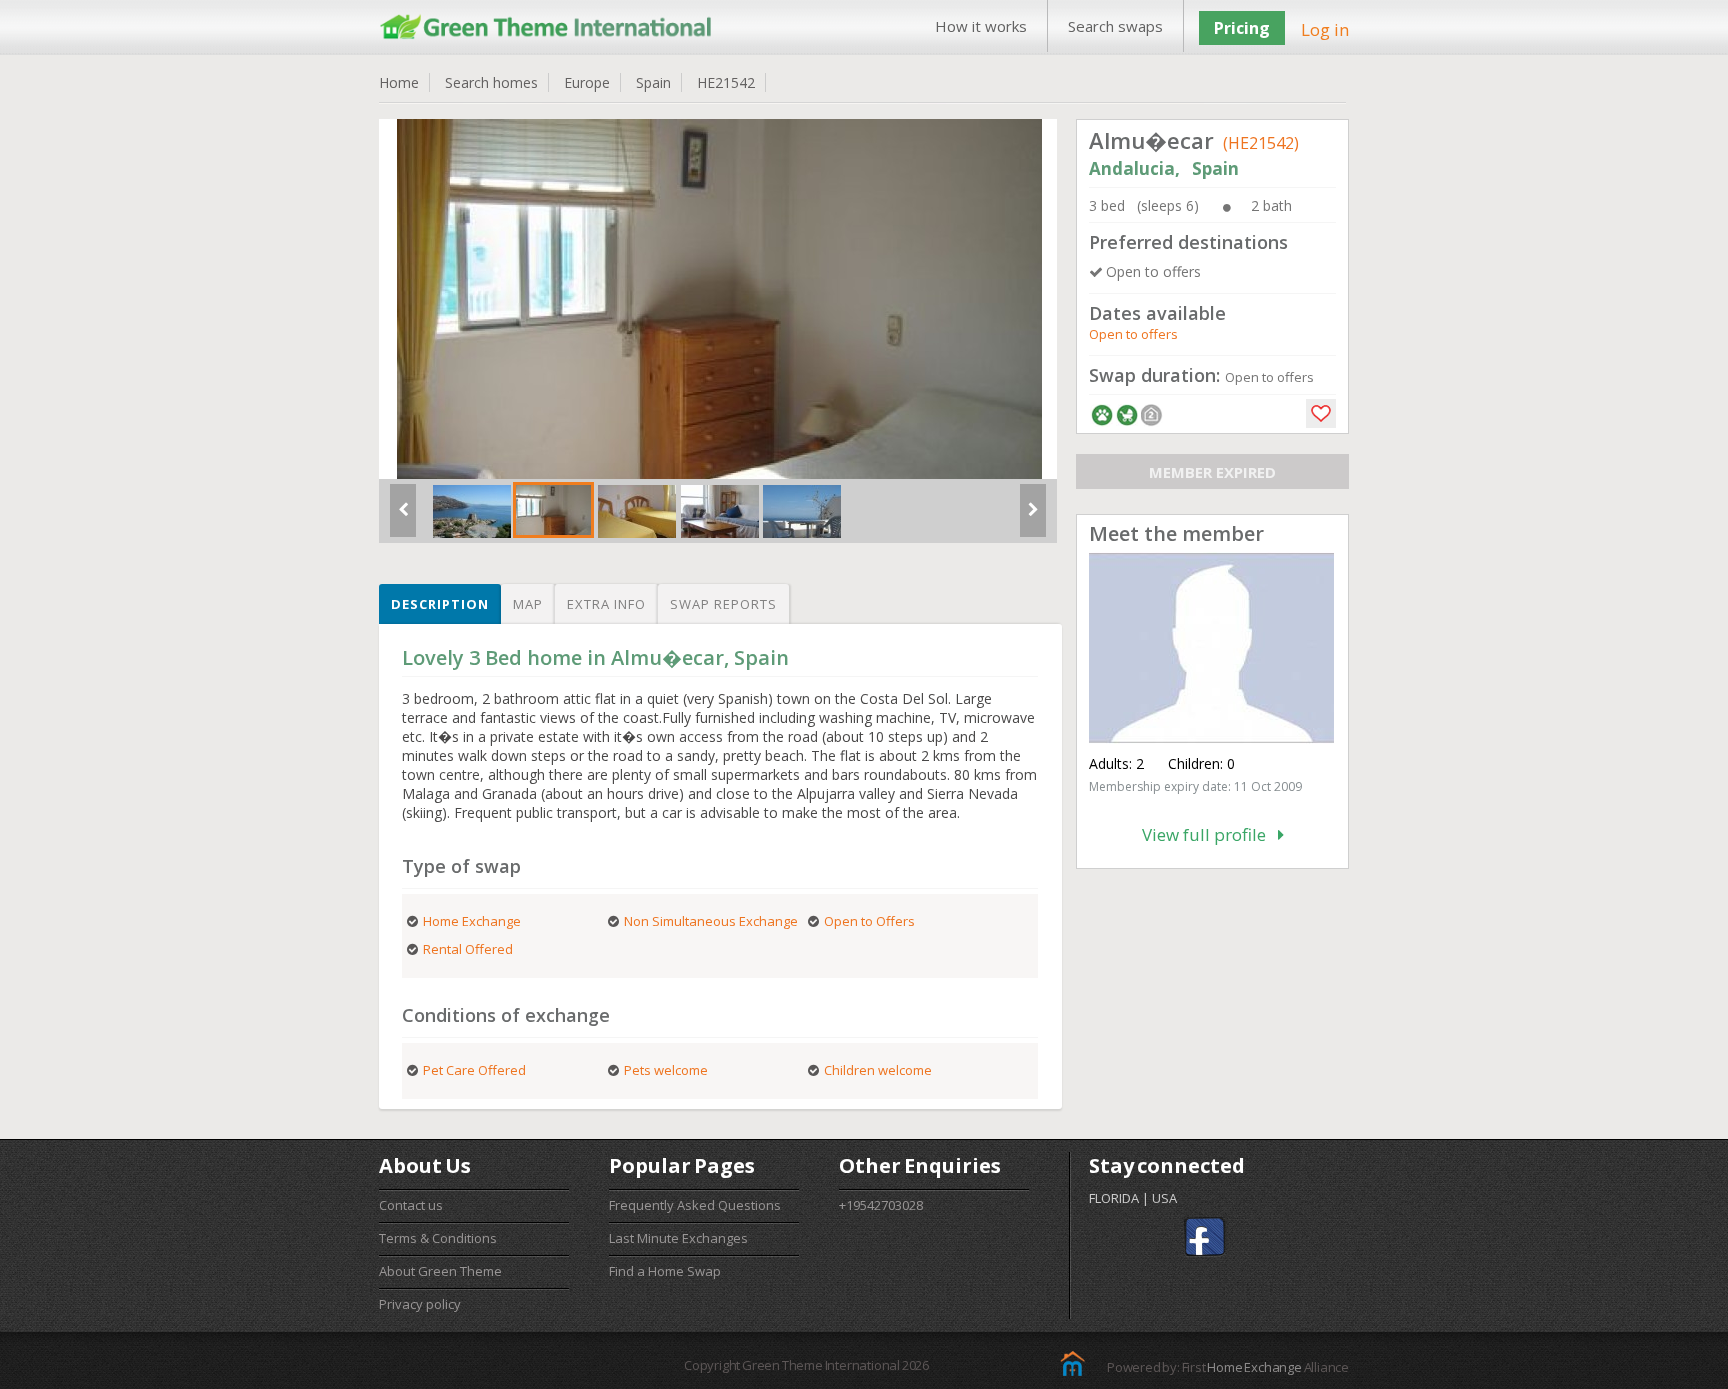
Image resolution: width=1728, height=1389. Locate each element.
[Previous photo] (403, 518)
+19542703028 (881, 1205)
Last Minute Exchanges (678, 1238)
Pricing (1242, 28)
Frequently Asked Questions (695, 1205)
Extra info (606, 604)
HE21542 (726, 82)
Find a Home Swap (665, 1271)
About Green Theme (440, 1271)
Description (440, 604)
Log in (1325, 29)
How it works (981, 26)
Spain (653, 82)
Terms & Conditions (438, 1238)
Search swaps (1115, 26)
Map (528, 604)
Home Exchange (1254, 1367)
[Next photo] (1033, 518)
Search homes (491, 82)
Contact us (411, 1205)
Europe (587, 82)
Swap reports (723, 604)
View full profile (1210, 834)
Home (399, 82)
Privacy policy (420, 1304)
